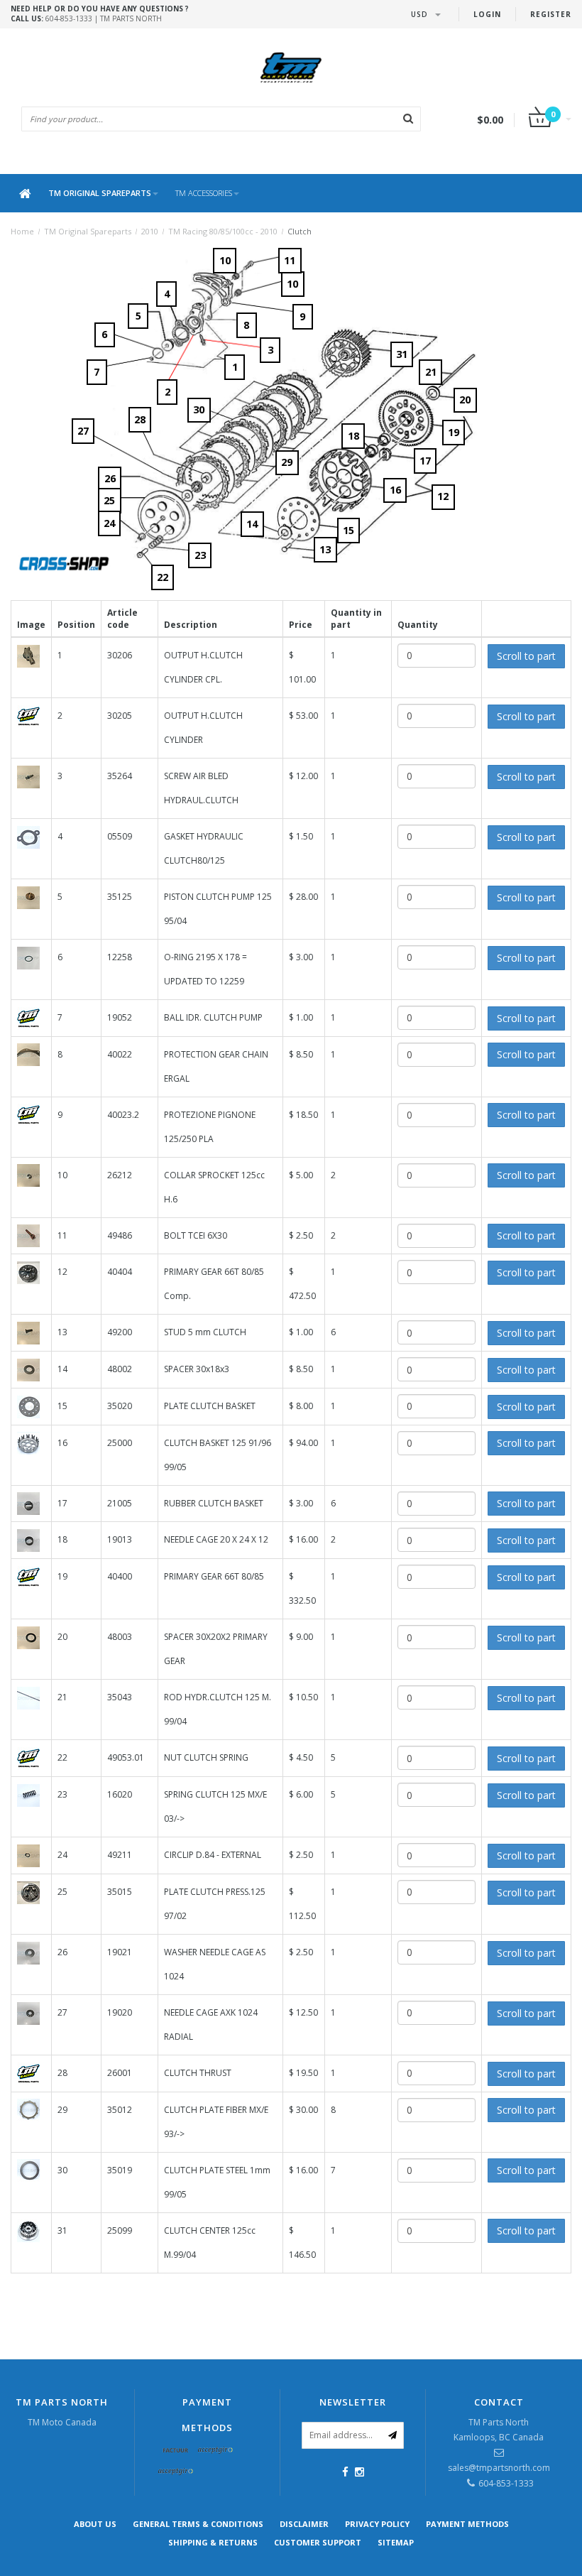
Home (22, 231)
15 (348, 530)
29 (287, 462)
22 (163, 577)
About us (95, 2524)
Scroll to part (526, 656)
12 (443, 496)
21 (431, 372)
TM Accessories (204, 193)
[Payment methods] (176, 2451)
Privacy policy (377, 2524)
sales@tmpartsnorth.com (499, 2468)
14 (252, 524)
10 (292, 284)
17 (425, 461)
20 (465, 400)
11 (290, 260)
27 (83, 431)
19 (454, 432)
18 (353, 436)
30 (199, 409)
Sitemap (396, 2542)
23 (200, 555)
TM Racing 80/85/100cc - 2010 (223, 231)
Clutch (300, 231)
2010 (150, 231)
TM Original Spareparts (100, 193)
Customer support (318, 2542)
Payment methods (467, 2524)
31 (402, 354)
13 (325, 549)
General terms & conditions (198, 2524)
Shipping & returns (213, 2542)
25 (109, 500)
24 (109, 523)
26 (110, 478)
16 (395, 490)
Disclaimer (304, 2524)
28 (140, 419)
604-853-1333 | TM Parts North (100, 13)
